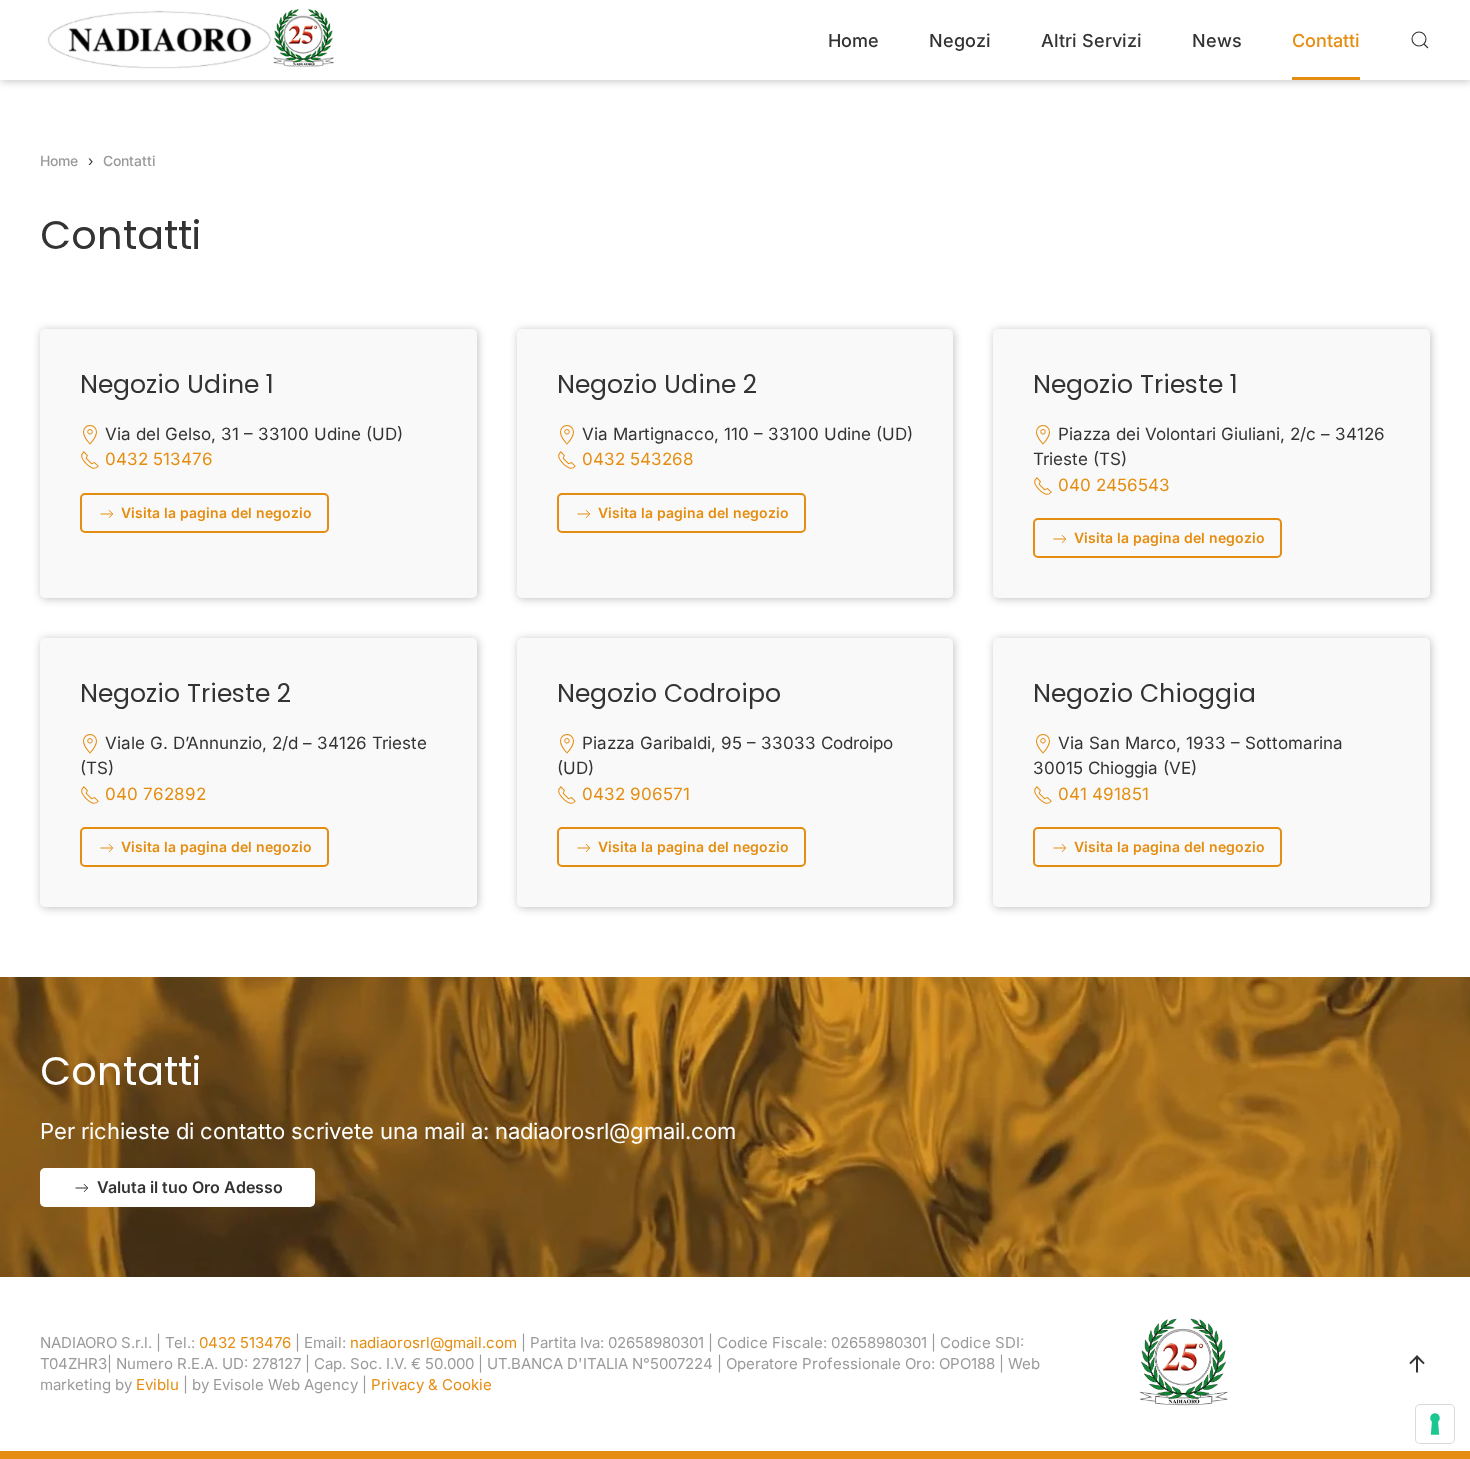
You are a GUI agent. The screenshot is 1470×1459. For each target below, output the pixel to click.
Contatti (1326, 40)
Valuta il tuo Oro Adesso (190, 1187)
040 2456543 (1114, 485)
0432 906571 (636, 794)
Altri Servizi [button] (1091, 40)
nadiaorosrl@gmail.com (615, 1131)
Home (853, 40)
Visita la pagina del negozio (214, 512)
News (1217, 40)
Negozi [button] (960, 40)
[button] (1420, 40)
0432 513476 (159, 459)
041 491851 (1103, 794)
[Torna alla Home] (190, 40)
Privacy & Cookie (431, 1384)
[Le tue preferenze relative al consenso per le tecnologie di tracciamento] (1435, 1424)
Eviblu (157, 1384)
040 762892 (155, 794)
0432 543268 (638, 459)
